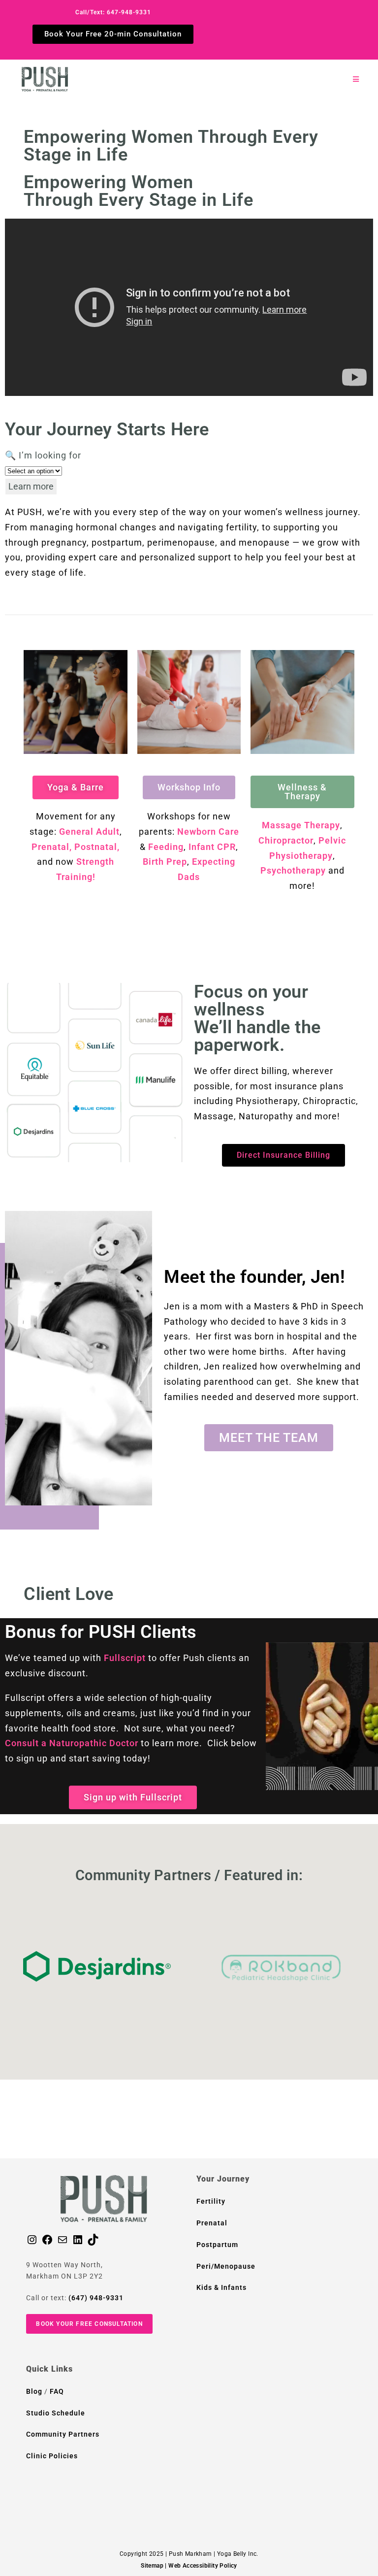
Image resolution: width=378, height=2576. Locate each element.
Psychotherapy (293, 870)
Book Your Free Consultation (89, 2324)
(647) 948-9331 (96, 2298)
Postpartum (217, 2245)
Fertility (211, 2201)
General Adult (89, 831)
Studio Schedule (56, 2413)
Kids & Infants (221, 2287)
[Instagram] (32, 2243)
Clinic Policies (52, 2456)
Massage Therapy (301, 825)
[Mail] (63, 2243)
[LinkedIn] (78, 2243)
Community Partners (63, 2434)
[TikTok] (93, 2243)
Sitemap (152, 2566)
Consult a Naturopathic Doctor (72, 1743)
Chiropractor (286, 840)
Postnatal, (97, 847)
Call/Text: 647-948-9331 (113, 12)
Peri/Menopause (226, 2266)
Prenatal (212, 2223)
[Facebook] (47, 2243)
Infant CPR (212, 847)
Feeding (166, 847)
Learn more (31, 486)
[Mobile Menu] (356, 79)
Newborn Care (208, 831)
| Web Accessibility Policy (201, 2566)
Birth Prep (165, 862)
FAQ (57, 2391)
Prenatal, (52, 847)
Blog (35, 2391)
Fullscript (125, 1658)
